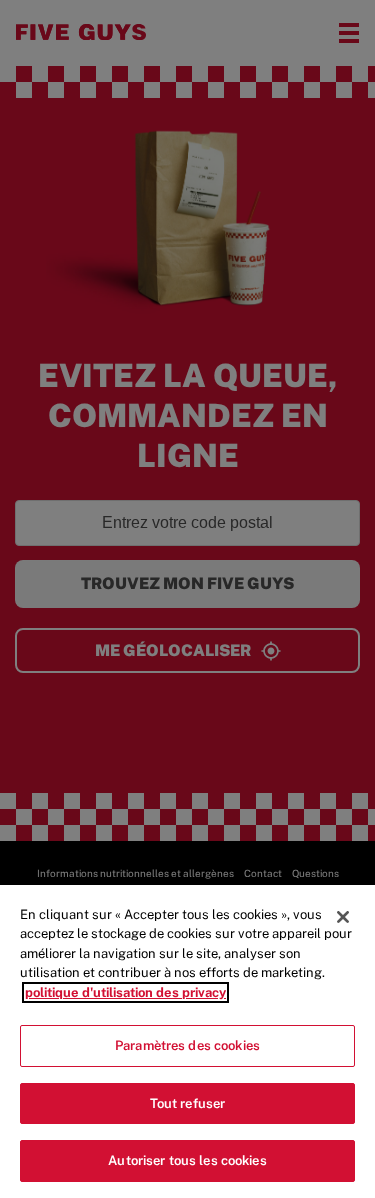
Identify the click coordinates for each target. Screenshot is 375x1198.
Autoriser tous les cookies (187, 1160)
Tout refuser (188, 1103)
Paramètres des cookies (187, 1045)
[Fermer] (343, 917)
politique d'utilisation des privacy (125, 992)
